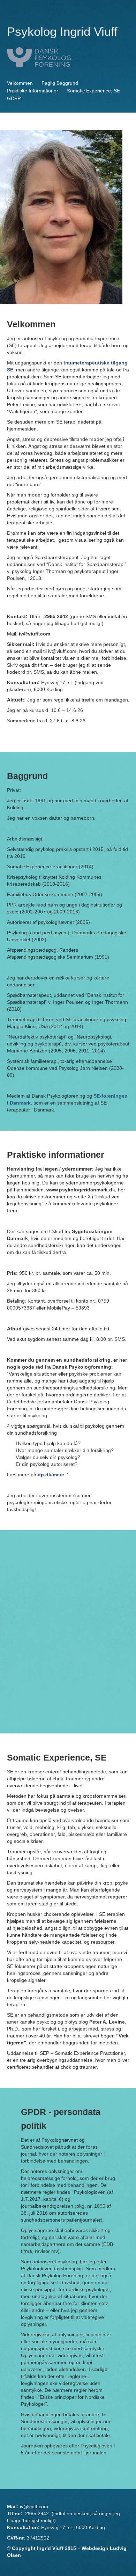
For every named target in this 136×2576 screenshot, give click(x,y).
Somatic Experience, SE (93, 91)
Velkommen (20, 83)
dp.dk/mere (52, 1475)
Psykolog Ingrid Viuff (62, 31)
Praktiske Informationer (33, 91)
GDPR (14, 98)
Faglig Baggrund (60, 83)
